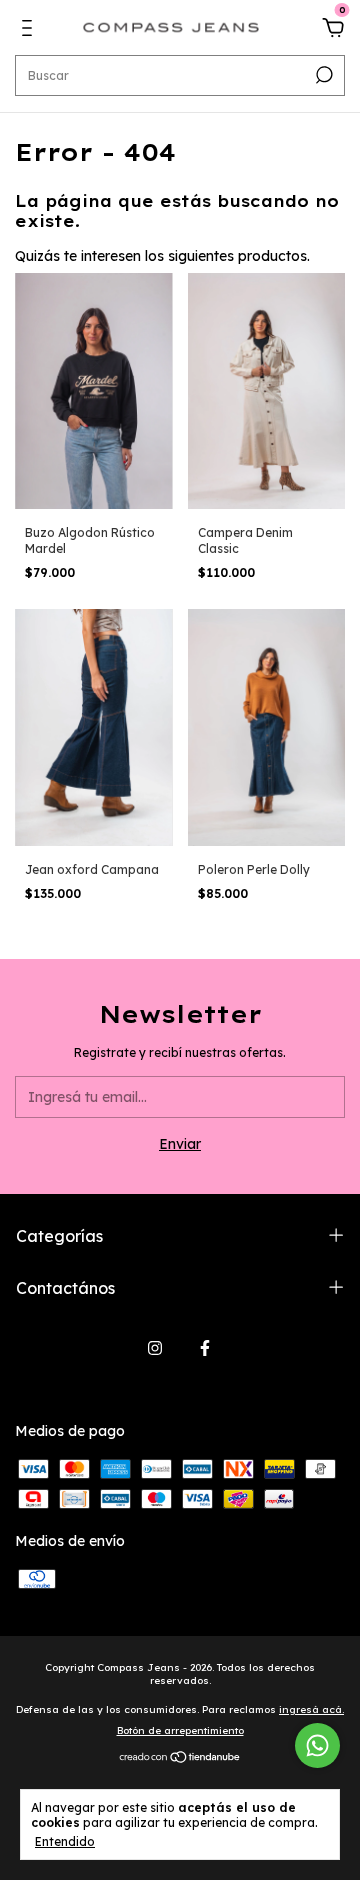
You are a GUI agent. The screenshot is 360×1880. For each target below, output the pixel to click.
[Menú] (30, 31)
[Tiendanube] (180, 1759)
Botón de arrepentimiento (180, 1730)
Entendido (65, 1841)
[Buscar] (322, 75)
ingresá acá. (311, 1709)
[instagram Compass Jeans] (155, 1348)
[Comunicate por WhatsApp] (317, 1745)
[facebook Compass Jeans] (205, 1348)
